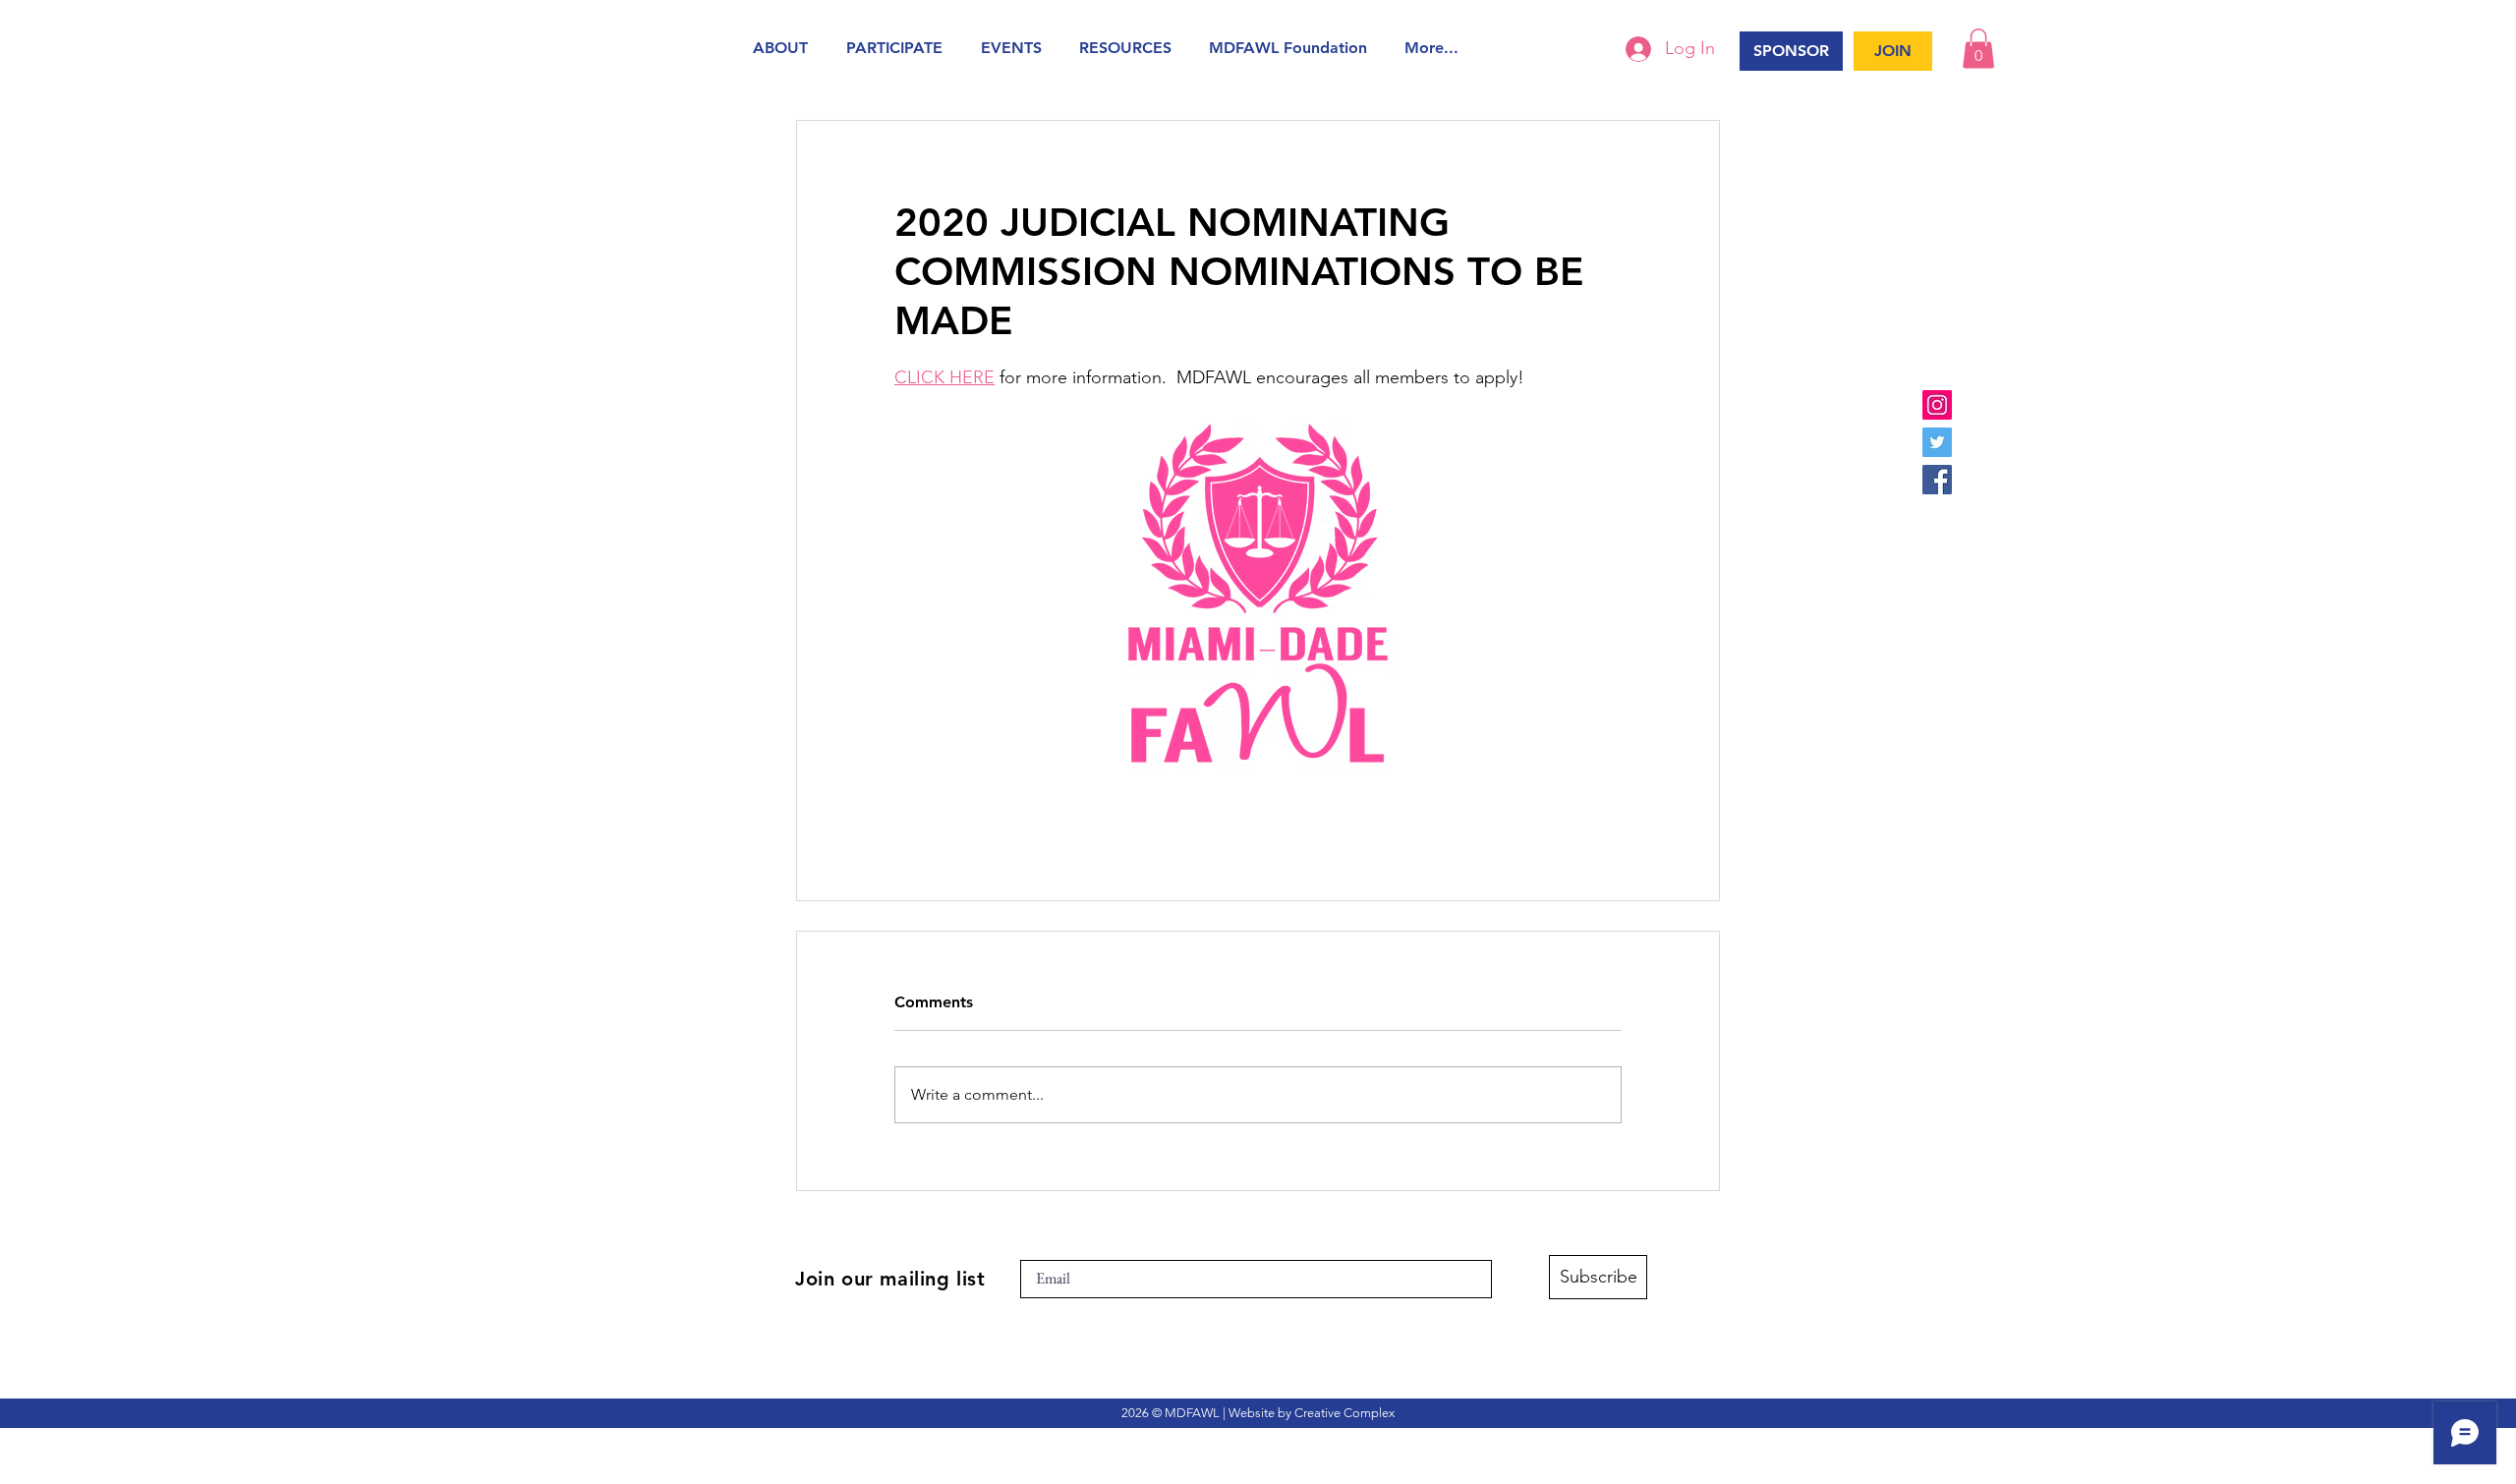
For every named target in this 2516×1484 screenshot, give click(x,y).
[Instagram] (1937, 405)
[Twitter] (1937, 442)
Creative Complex (1344, 1413)
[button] (785, 48)
